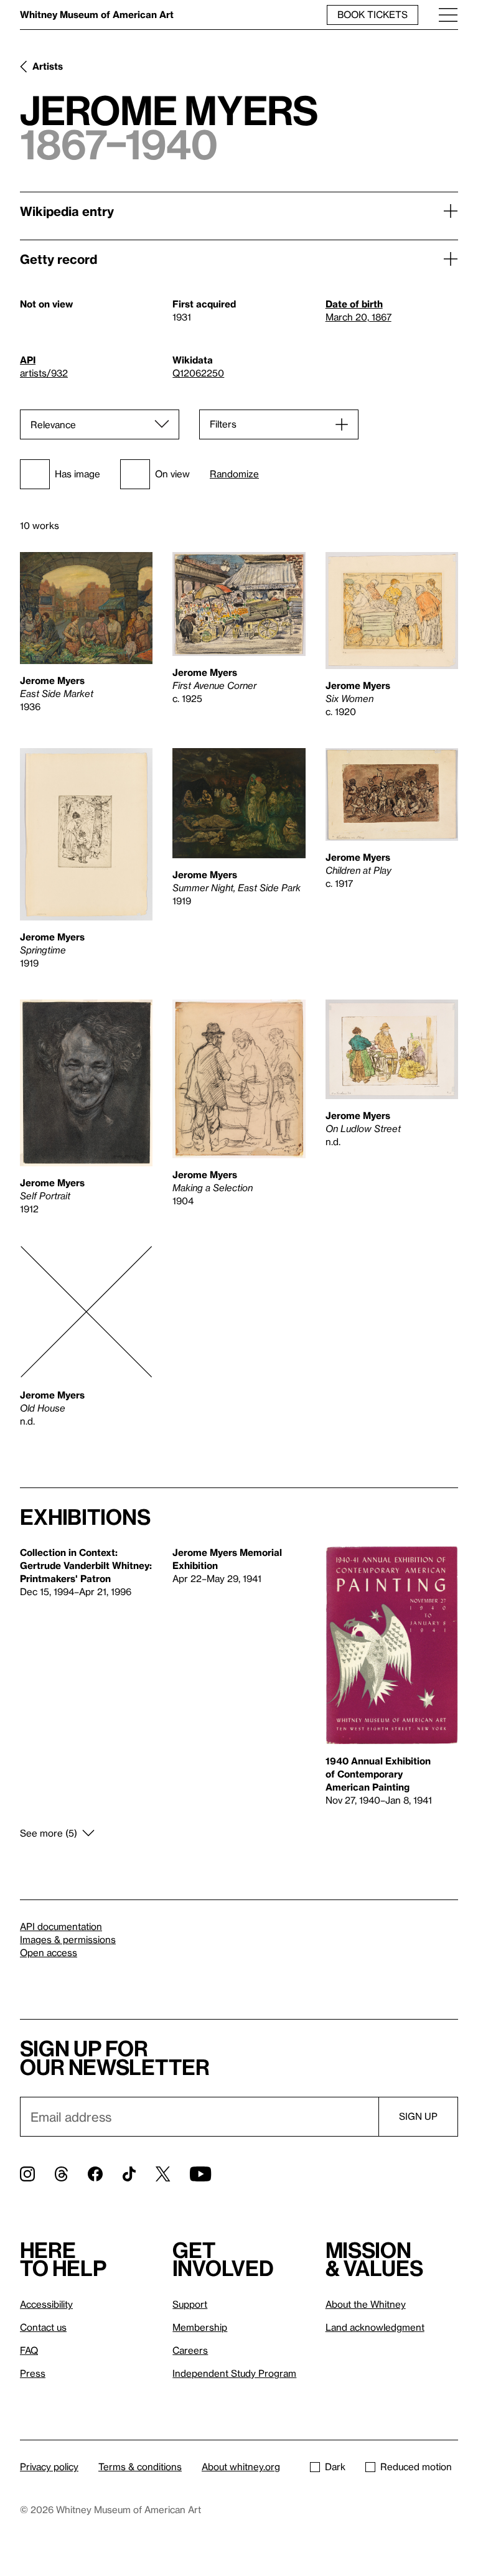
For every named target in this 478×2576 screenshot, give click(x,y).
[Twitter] (163, 2174)
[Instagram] (27, 2174)
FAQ (29, 2350)
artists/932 (44, 373)
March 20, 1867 (358, 317)
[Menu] (448, 15)
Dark (335, 2466)
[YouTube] (200, 2174)
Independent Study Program (234, 2373)
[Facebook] (95, 2174)
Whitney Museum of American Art (97, 14)
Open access (49, 1952)
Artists (48, 66)
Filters (223, 424)
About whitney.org (241, 2466)
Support (190, 2304)
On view (172, 474)
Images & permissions (68, 1939)
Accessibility (46, 2304)
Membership (200, 2327)
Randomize (234, 474)
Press (33, 2373)
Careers (190, 2350)
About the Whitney (366, 2304)
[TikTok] (129, 2174)
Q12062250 (198, 373)
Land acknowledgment (375, 2327)
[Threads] (61, 2174)
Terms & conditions (140, 2466)
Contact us (43, 2327)
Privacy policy (49, 2466)
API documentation (61, 1926)
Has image (77, 474)
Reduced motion (416, 2466)
